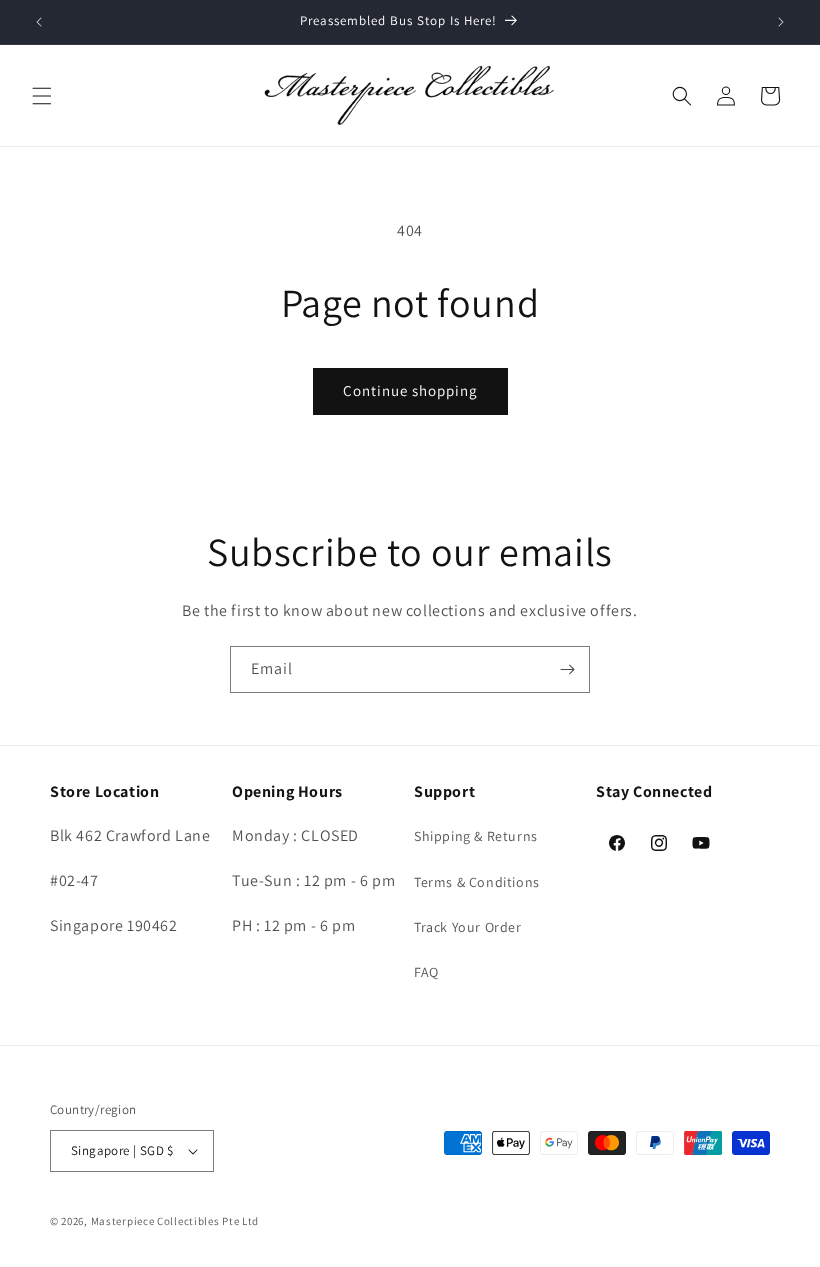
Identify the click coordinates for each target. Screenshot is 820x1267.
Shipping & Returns (476, 836)
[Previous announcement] (39, 22)
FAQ (426, 972)
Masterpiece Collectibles (155, 1221)
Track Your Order (468, 927)
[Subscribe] (567, 669)
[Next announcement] (781, 22)
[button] (42, 96)
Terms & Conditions (477, 882)
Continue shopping (410, 390)
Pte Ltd (240, 1221)
